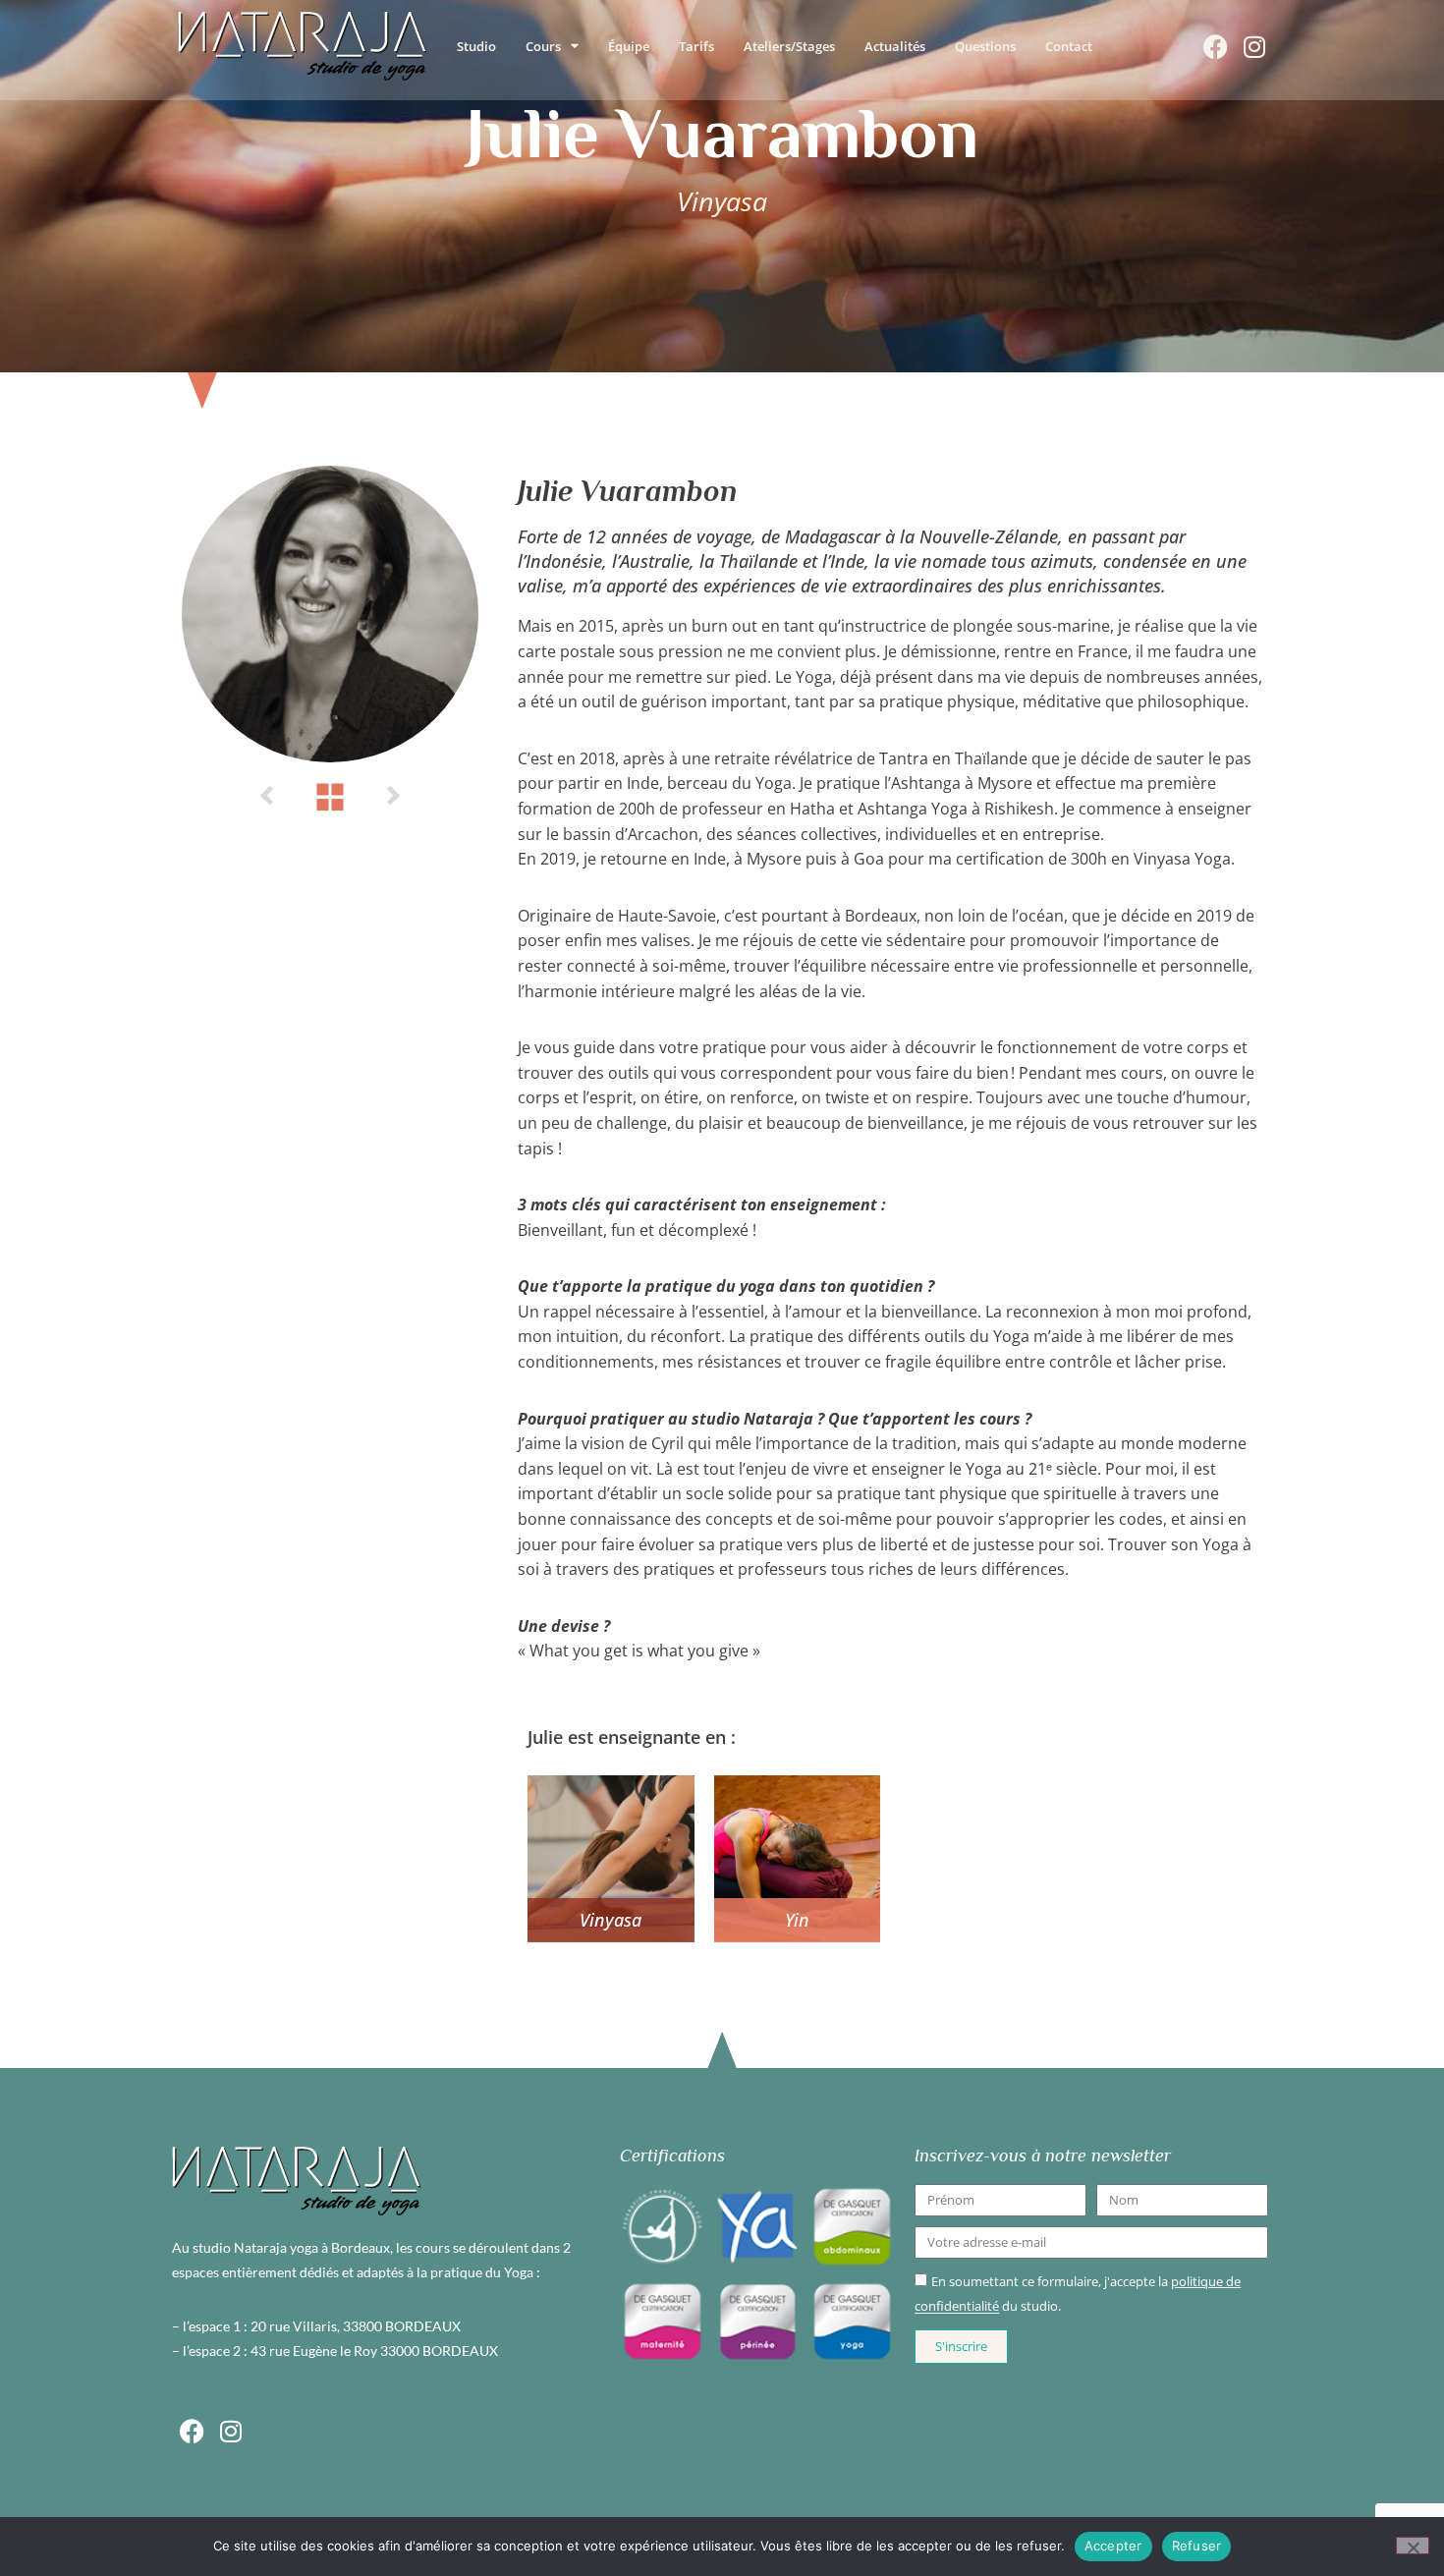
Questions (985, 46)
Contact (1069, 46)
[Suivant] (392, 797)
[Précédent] (268, 797)
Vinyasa (611, 1920)
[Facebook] (1215, 46)
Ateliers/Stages (789, 46)
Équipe (629, 46)
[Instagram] (1254, 46)
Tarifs (696, 46)
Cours (543, 46)
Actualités (895, 46)
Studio (476, 46)
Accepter (1113, 2546)
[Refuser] (1413, 2546)
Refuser (1197, 2546)
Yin (797, 1920)
